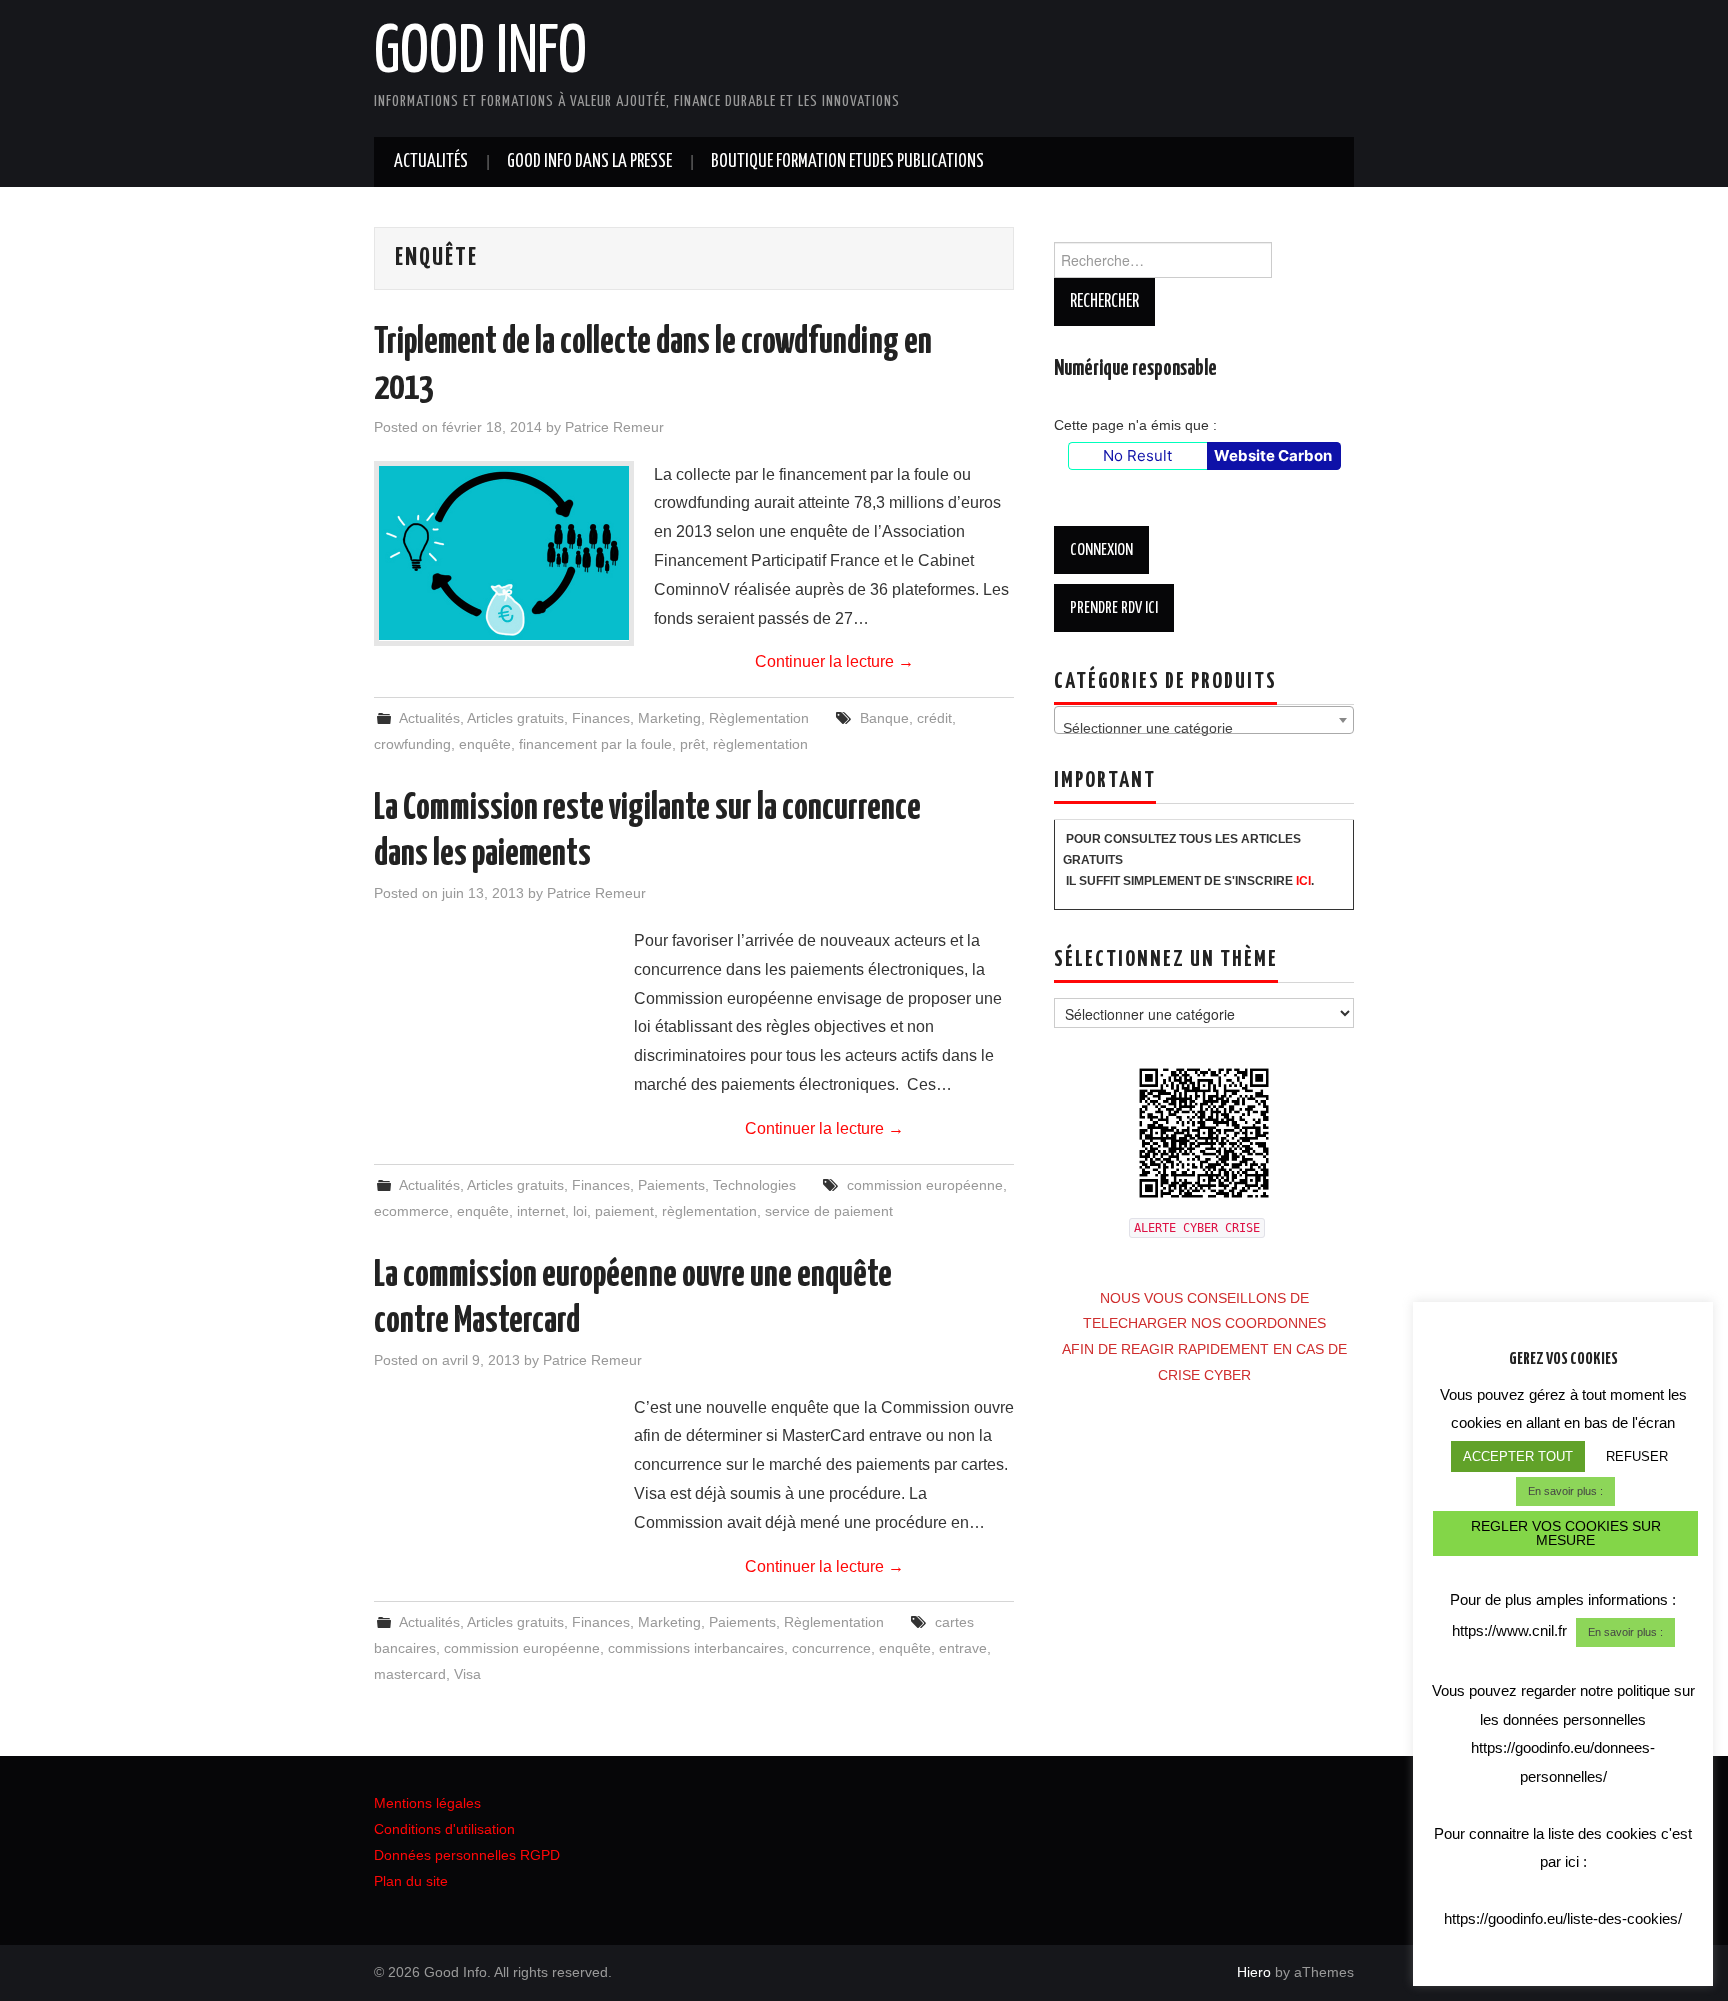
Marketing (669, 718)
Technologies (754, 1185)
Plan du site (411, 1881)
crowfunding (412, 744)
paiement (624, 1211)
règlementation (760, 744)
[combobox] (1204, 720)
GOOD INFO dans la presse (589, 162)
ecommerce (411, 1211)
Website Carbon (1273, 455)
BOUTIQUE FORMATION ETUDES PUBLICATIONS (847, 162)
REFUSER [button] (1637, 1456)
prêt (692, 744)
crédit (934, 718)
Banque (884, 718)
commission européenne (925, 1185)
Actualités (431, 162)
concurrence (831, 1648)
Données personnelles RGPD (467, 1855)
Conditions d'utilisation (444, 1829)
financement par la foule (595, 744)
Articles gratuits (515, 718)
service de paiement (829, 1211)
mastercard (410, 1674)
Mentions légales (427, 1803)
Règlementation (759, 718)
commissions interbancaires (696, 1648)
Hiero (1254, 1972)
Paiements (671, 1185)
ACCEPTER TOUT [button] (1518, 1456)
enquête (485, 744)
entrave (963, 1648)
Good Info (480, 54)
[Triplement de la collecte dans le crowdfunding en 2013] (504, 553)
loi (580, 1211)
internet (541, 1211)
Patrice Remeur (614, 427)
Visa (467, 1674)
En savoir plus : (1565, 1491)
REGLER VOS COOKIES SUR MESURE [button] (1566, 1533)
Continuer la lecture (834, 661)
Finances (601, 718)
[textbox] (1204, 728)
